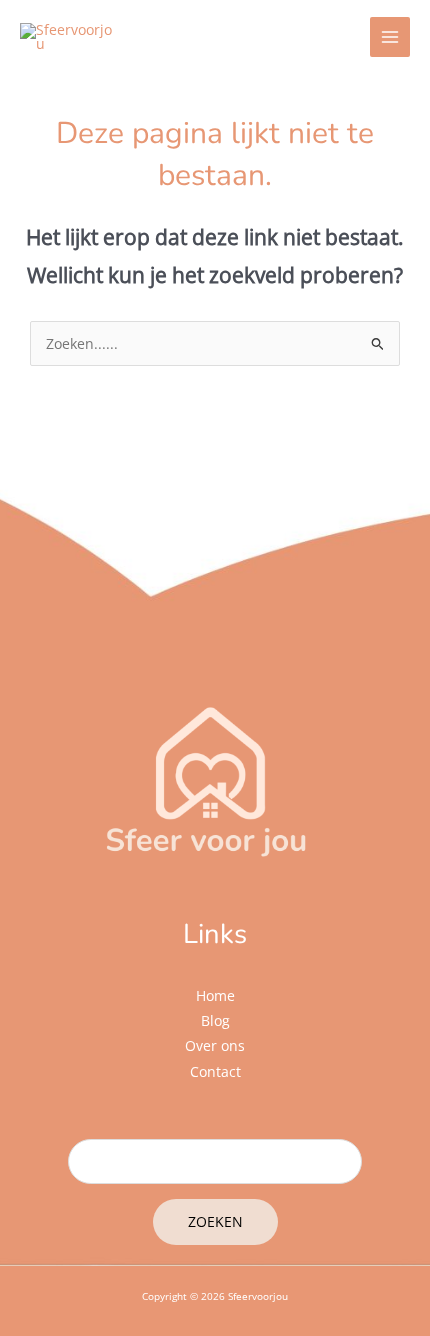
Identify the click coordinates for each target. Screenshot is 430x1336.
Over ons (215, 1045)
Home (215, 995)
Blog (215, 1020)
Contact (215, 1071)
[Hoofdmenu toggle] (390, 37)
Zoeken (215, 1221)
